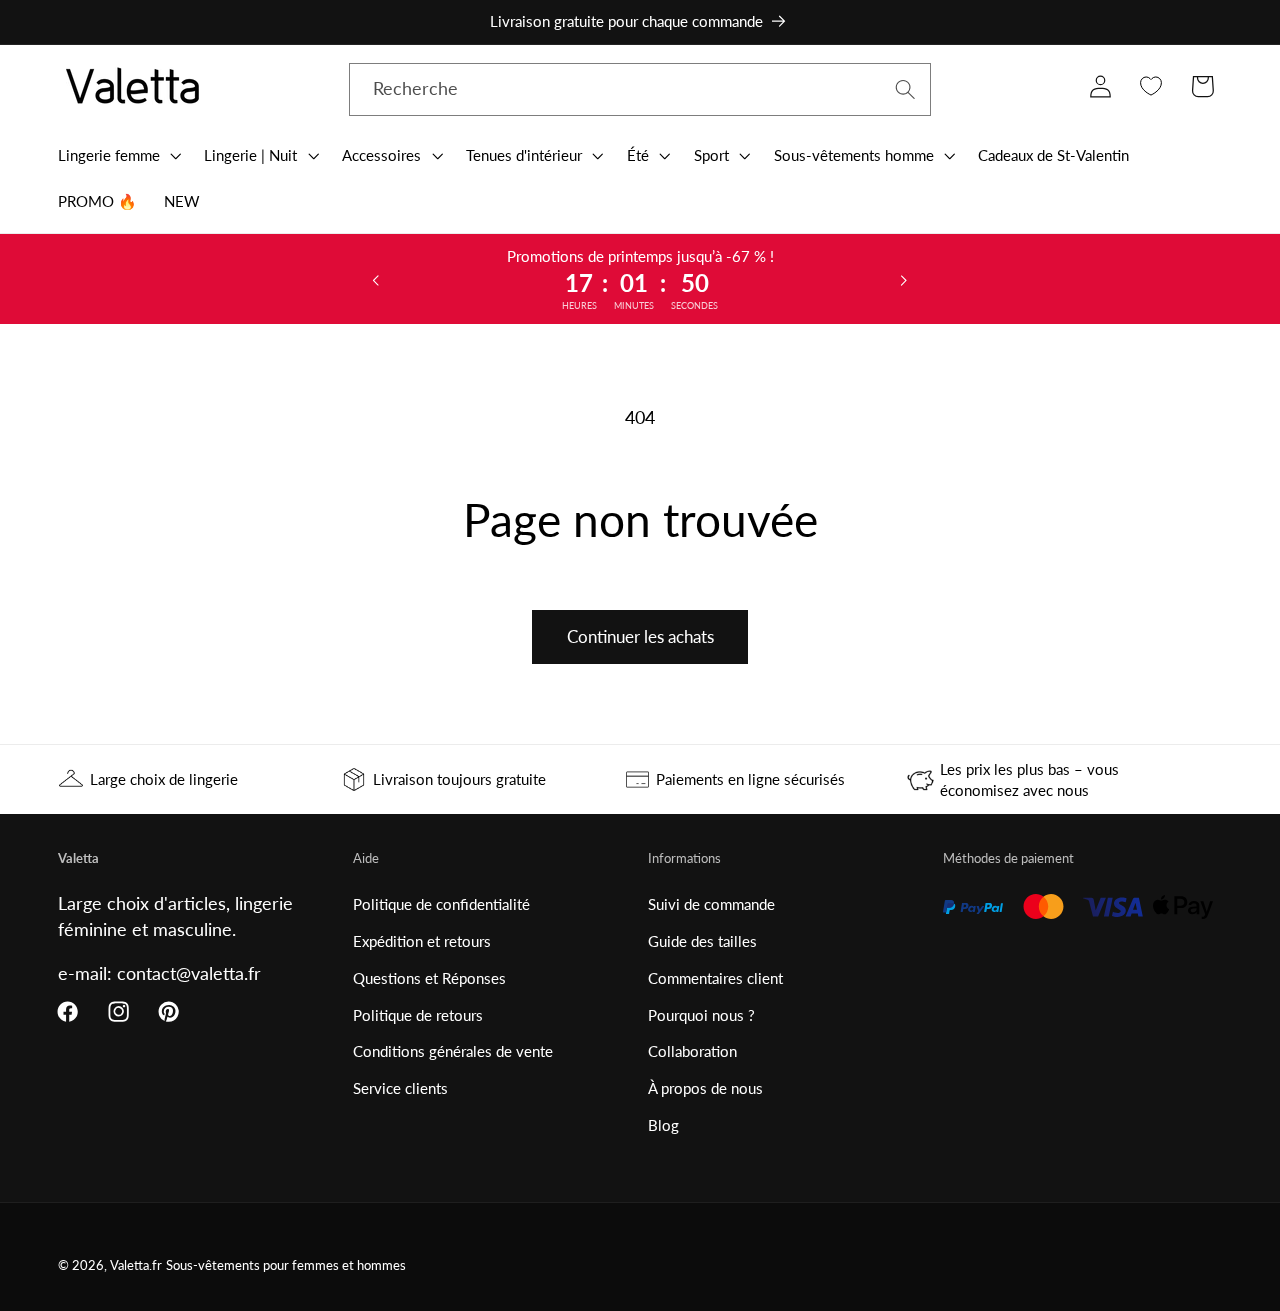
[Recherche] (905, 89)
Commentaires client (715, 978)
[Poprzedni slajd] (376, 279)
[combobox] (640, 90)
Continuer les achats (640, 636)
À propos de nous (705, 1088)
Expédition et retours (422, 941)
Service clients (400, 1088)
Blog (663, 1125)
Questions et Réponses (429, 978)
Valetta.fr (136, 1265)
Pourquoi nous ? (701, 1015)
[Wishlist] (1151, 86)
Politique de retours (418, 1015)
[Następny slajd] (904, 279)
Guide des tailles (702, 941)
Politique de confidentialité (441, 904)
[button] (117, 155)
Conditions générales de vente (453, 1051)
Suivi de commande (711, 904)
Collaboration (692, 1051)
